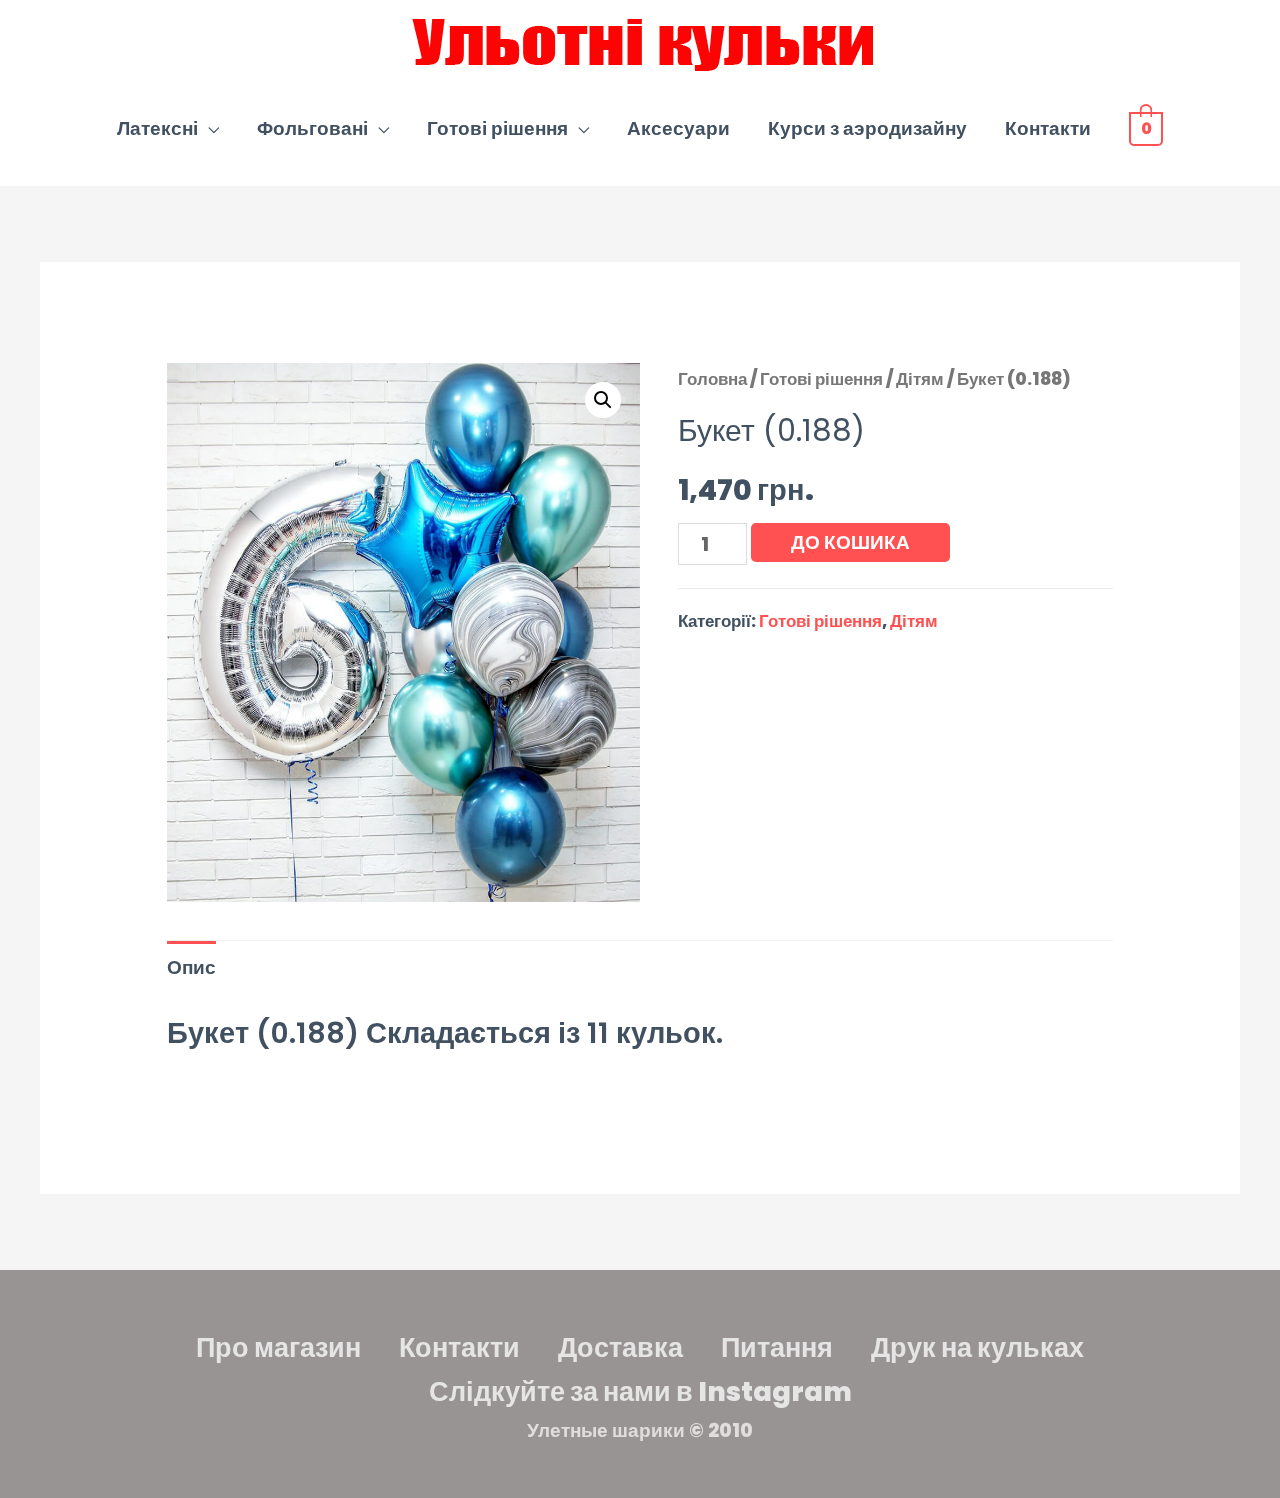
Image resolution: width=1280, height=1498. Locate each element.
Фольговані (312, 128)
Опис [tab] (191, 967)
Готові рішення (497, 128)
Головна (712, 379)
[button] (603, 400)
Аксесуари (678, 128)
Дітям (920, 379)
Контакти (1048, 128)
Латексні (157, 128)
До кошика (850, 542)
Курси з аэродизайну (867, 128)
